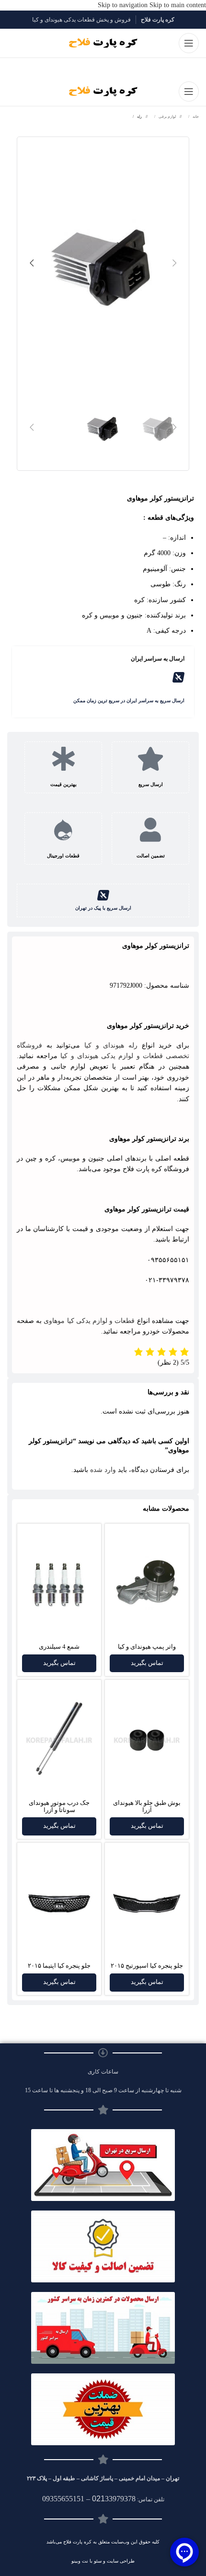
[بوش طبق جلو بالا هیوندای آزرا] (147, 1740)
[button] (174, 263)
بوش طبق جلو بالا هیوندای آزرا (147, 1807)
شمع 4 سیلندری (59, 1647)
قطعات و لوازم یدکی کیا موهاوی (89, 1321)
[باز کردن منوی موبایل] (189, 43)
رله (139, 117)
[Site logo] (103, 43)
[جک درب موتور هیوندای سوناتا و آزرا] (59, 1740)
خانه (195, 117)
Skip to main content (178, 5)
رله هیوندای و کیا (111, 1045)
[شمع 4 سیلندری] (59, 1584)
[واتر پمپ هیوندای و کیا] (147, 1584)
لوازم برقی (167, 117)
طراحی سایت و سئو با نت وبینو (103, 2561)
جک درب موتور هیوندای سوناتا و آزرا (59, 1807)
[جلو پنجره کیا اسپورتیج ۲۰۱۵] (147, 1903)
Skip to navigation (124, 5)
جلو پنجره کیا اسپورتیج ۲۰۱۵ (147, 1966)
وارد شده (103, 1470)
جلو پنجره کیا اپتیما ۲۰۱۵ (59, 1966)
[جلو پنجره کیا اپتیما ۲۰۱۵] (59, 1903)
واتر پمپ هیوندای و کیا (147, 1647)
